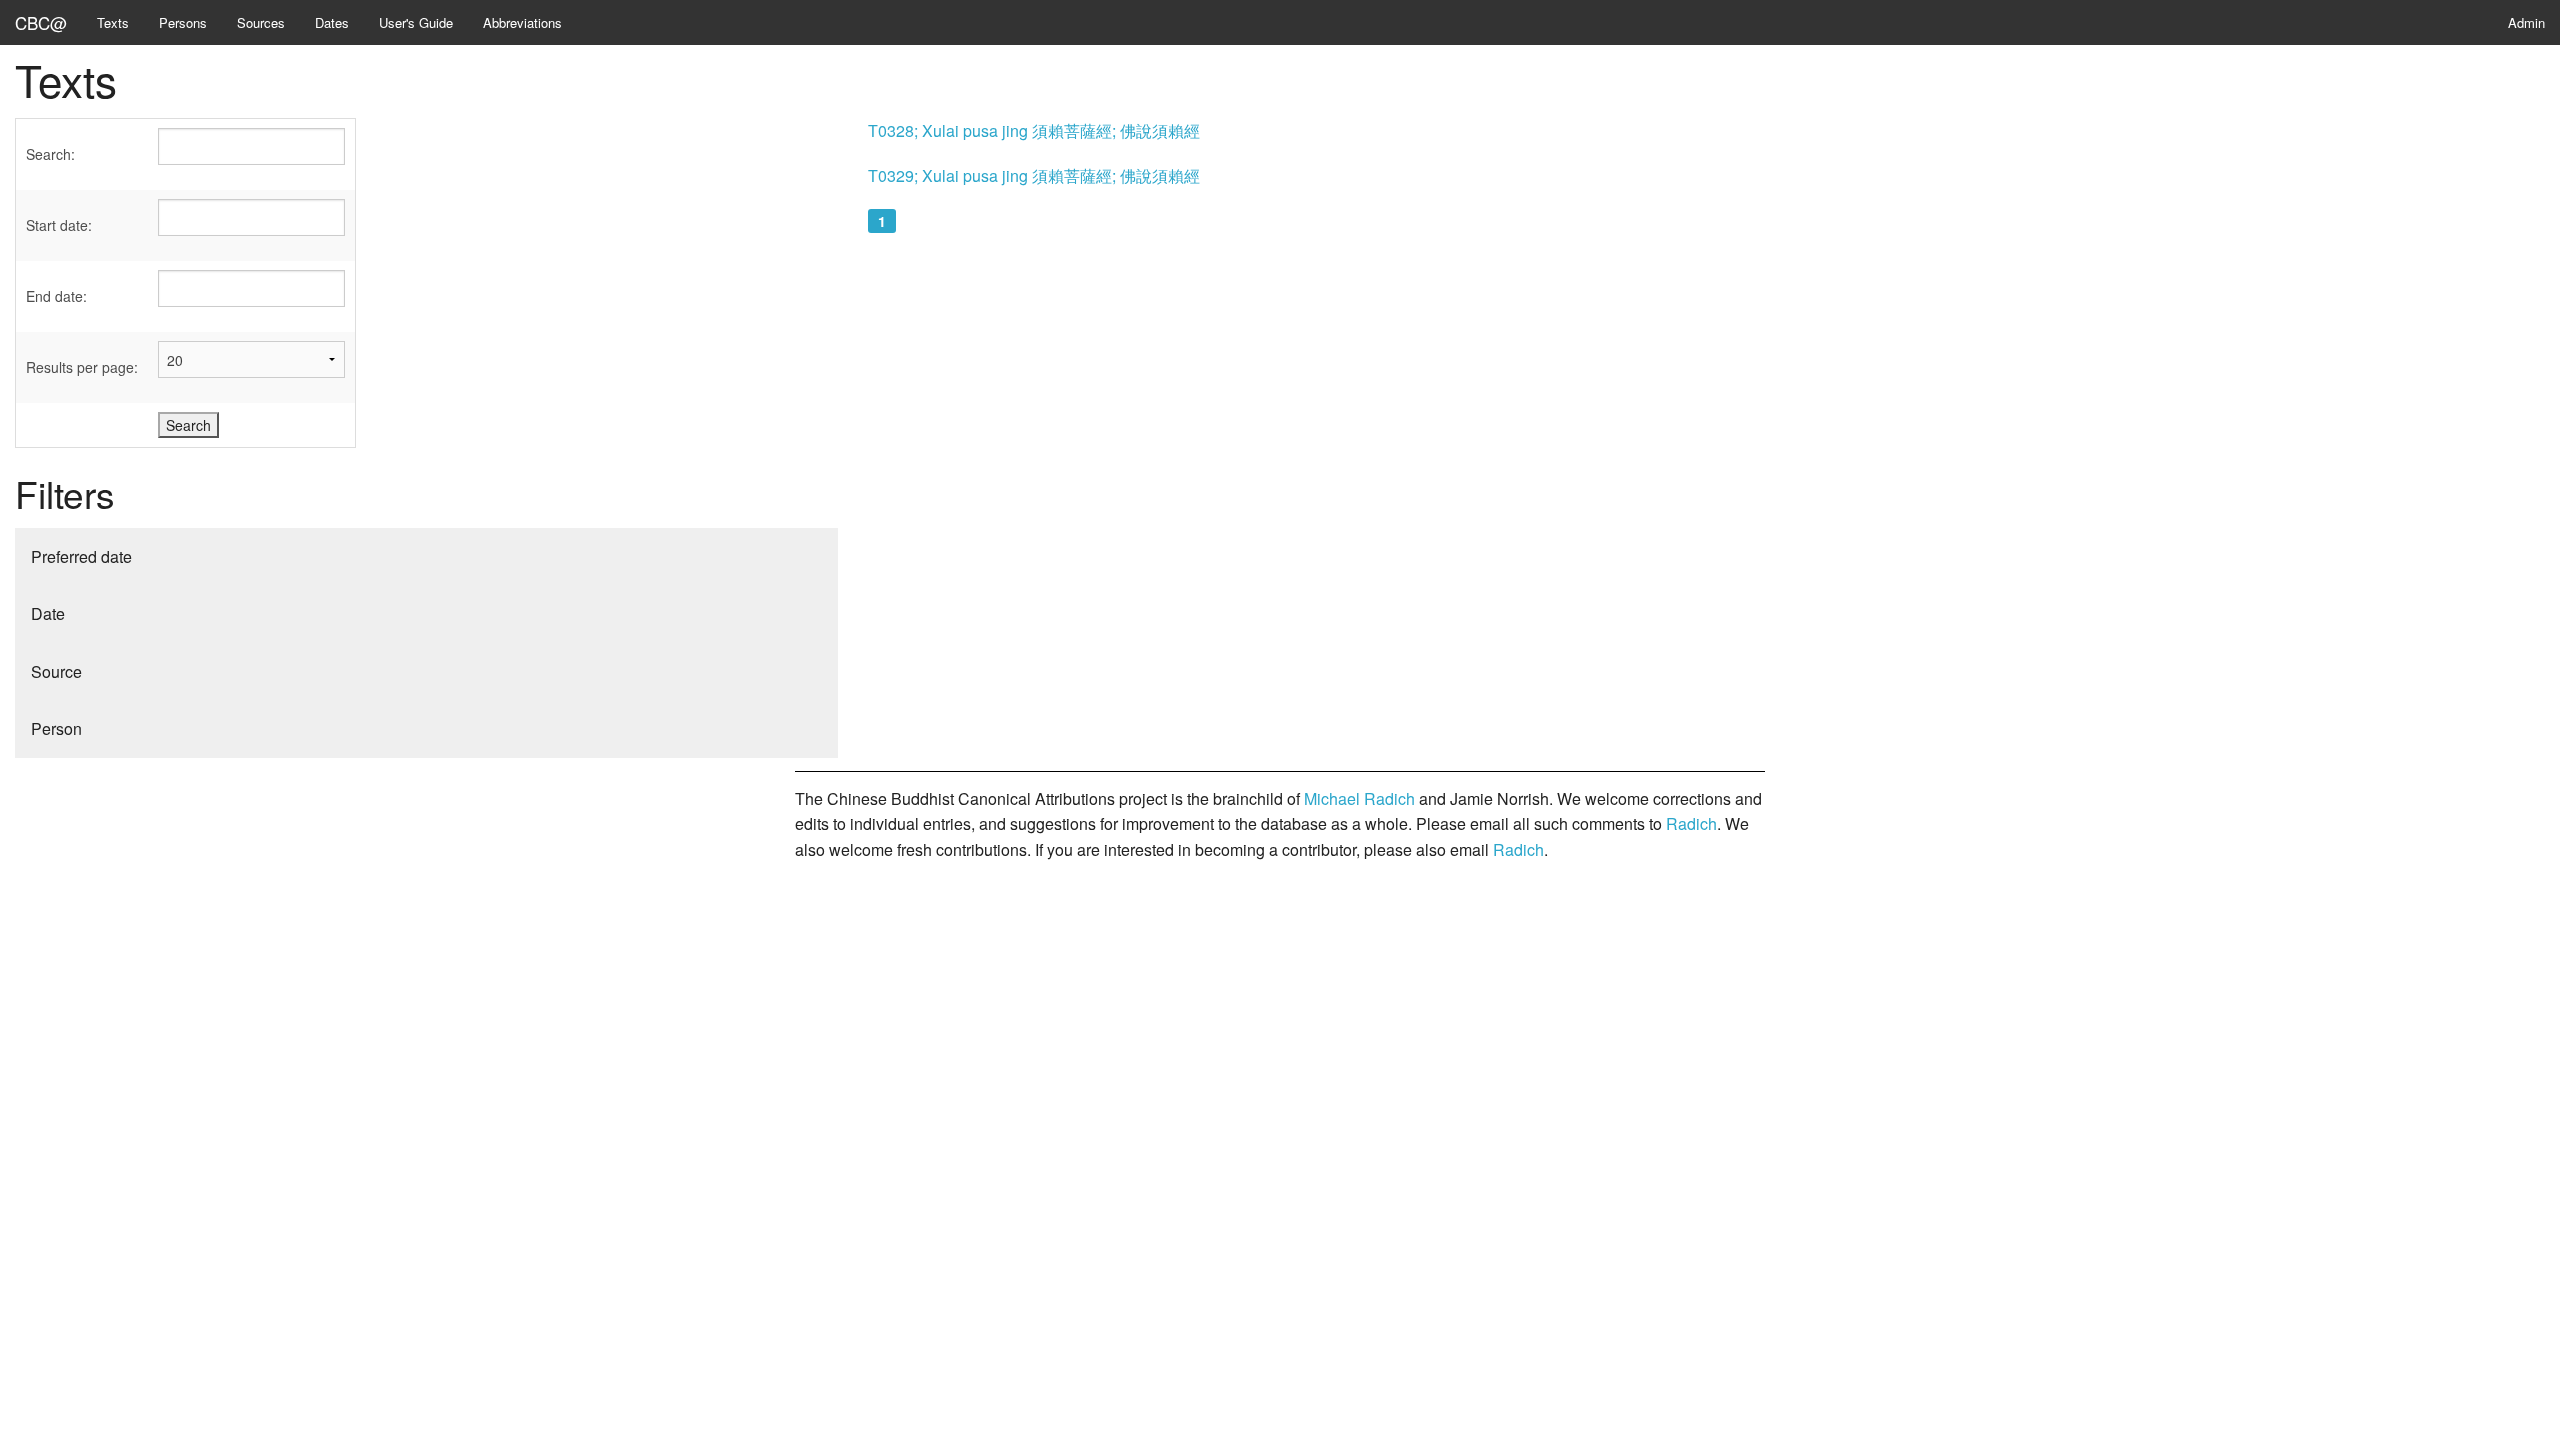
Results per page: (82, 367)
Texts (113, 22)
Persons (183, 22)
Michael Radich (1359, 798)
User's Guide (416, 22)
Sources (261, 22)
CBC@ (41, 22)
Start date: (59, 225)
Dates (332, 22)
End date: (56, 296)
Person (56, 728)
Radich (1691, 823)
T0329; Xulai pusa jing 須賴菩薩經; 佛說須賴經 (1034, 175)
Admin (2526, 22)
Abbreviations (522, 22)
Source (56, 671)
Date (48, 613)
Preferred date (81, 556)
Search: (50, 154)
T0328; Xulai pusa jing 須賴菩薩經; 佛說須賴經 (1034, 130)
